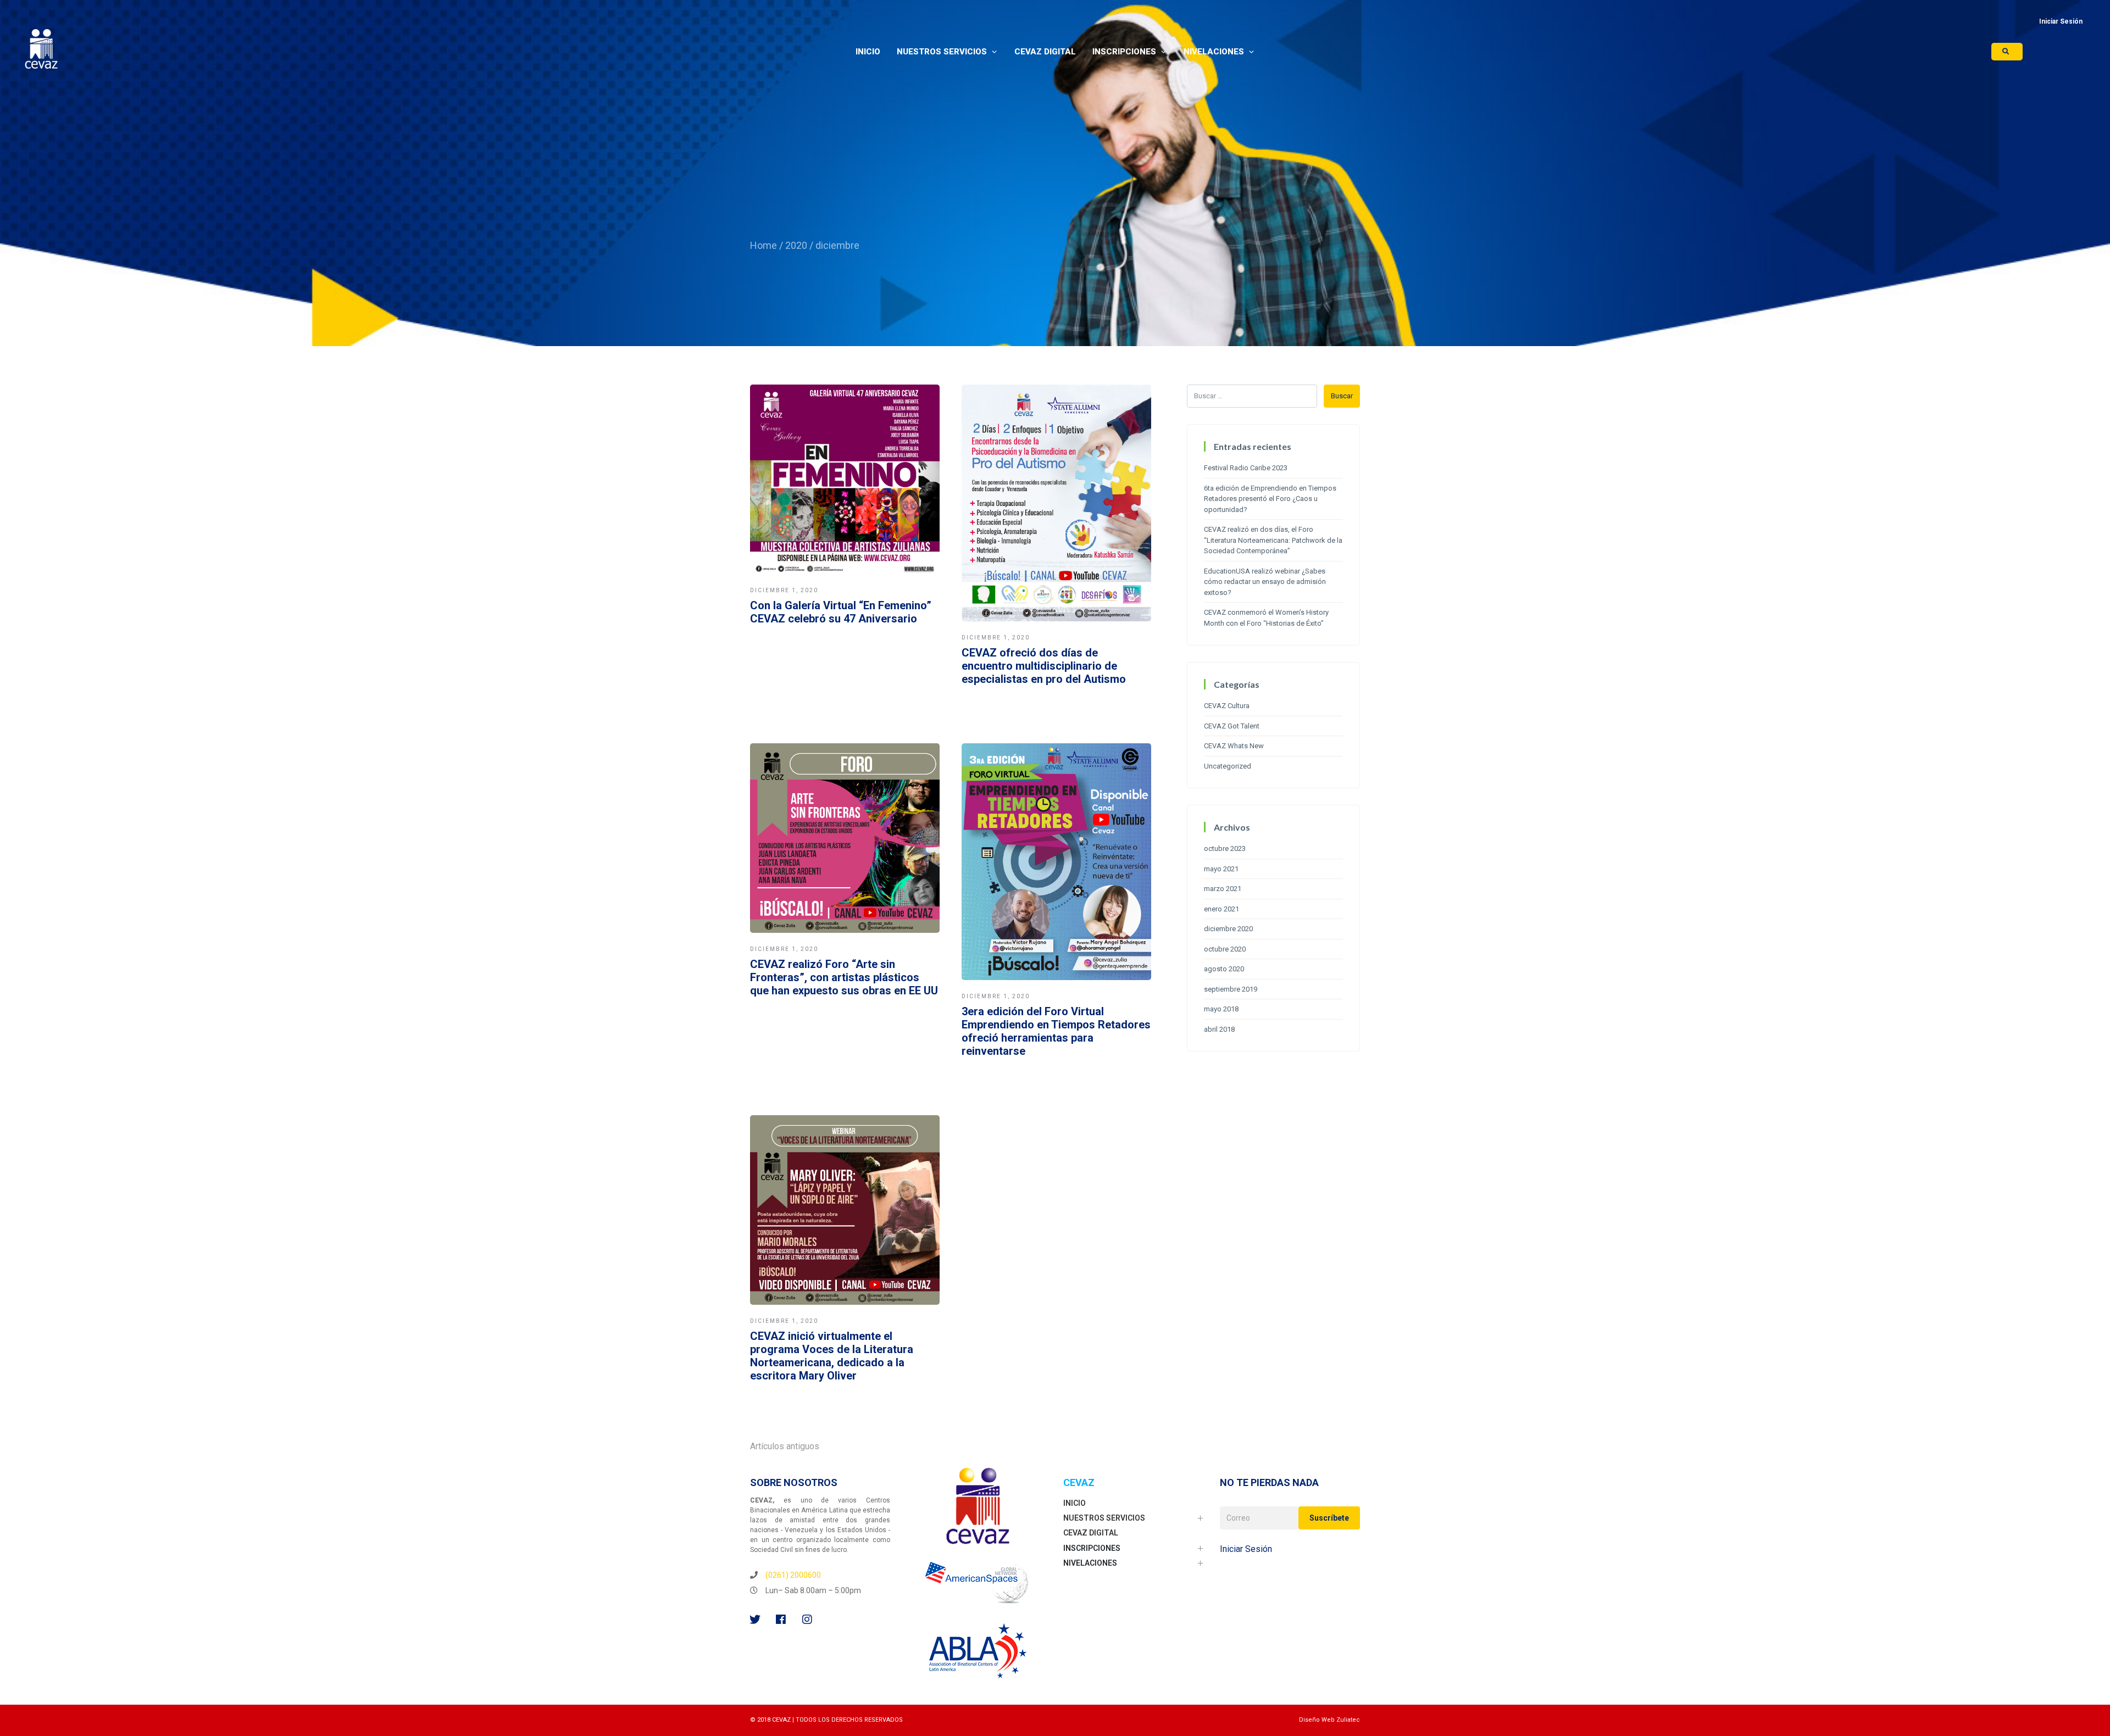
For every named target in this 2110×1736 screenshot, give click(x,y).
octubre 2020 (1225, 949)
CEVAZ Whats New (1234, 746)
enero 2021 (1221, 909)
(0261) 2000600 (793, 1575)
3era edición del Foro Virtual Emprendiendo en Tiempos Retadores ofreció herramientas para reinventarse (1056, 1031)
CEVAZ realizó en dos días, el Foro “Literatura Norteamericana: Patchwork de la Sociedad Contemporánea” (1273, 540)
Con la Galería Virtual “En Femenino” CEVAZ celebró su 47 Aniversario (841, 612)
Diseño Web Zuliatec (1329, 1720)
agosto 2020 (1224, 969)
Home (764, 245)
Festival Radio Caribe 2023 (1246, 468)
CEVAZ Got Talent (1232, 726)
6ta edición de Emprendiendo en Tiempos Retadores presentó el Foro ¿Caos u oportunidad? (1270, 499)
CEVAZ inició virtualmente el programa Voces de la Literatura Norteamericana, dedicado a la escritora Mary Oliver (832, 1356)
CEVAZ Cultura (1227, 706)
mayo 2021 (1221, 869)
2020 (796, 245)
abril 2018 (1219, 1029)
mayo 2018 (1221, 1009)
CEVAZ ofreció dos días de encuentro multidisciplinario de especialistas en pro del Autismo (1044, 666)
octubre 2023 (1225, 848)
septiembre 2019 (1231, 989)
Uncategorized (1228, 766)
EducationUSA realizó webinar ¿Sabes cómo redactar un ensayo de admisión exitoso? (1265, 582)
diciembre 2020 (1228, 929)
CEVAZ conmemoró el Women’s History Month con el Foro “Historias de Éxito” (1266, 618)
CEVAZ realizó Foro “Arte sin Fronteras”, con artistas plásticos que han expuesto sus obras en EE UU (844, 977)
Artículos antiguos (785, 1446)
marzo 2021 (1223, 889)
